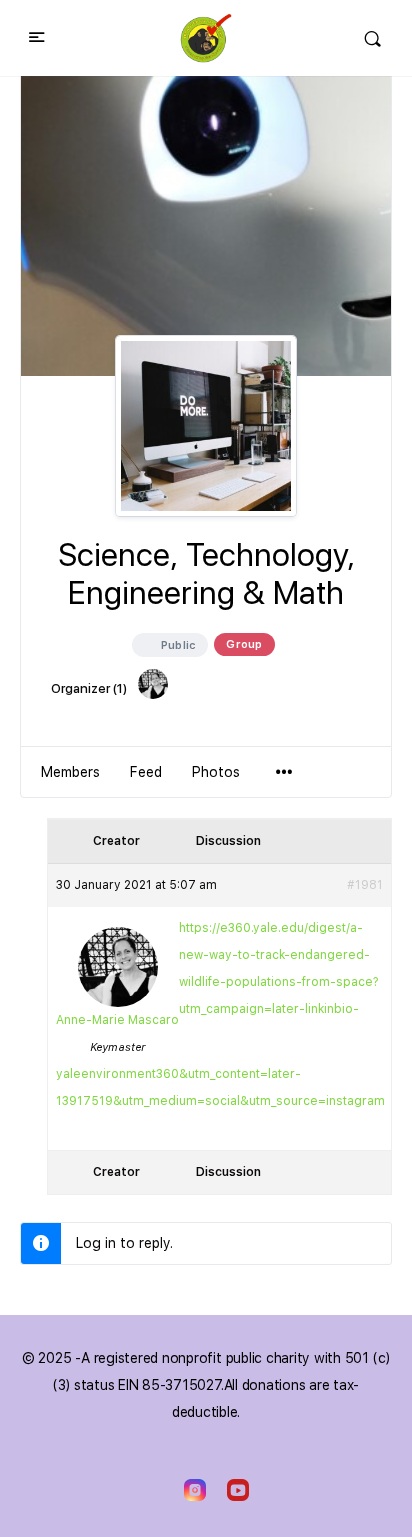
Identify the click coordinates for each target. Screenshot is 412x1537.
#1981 (365, 885)
